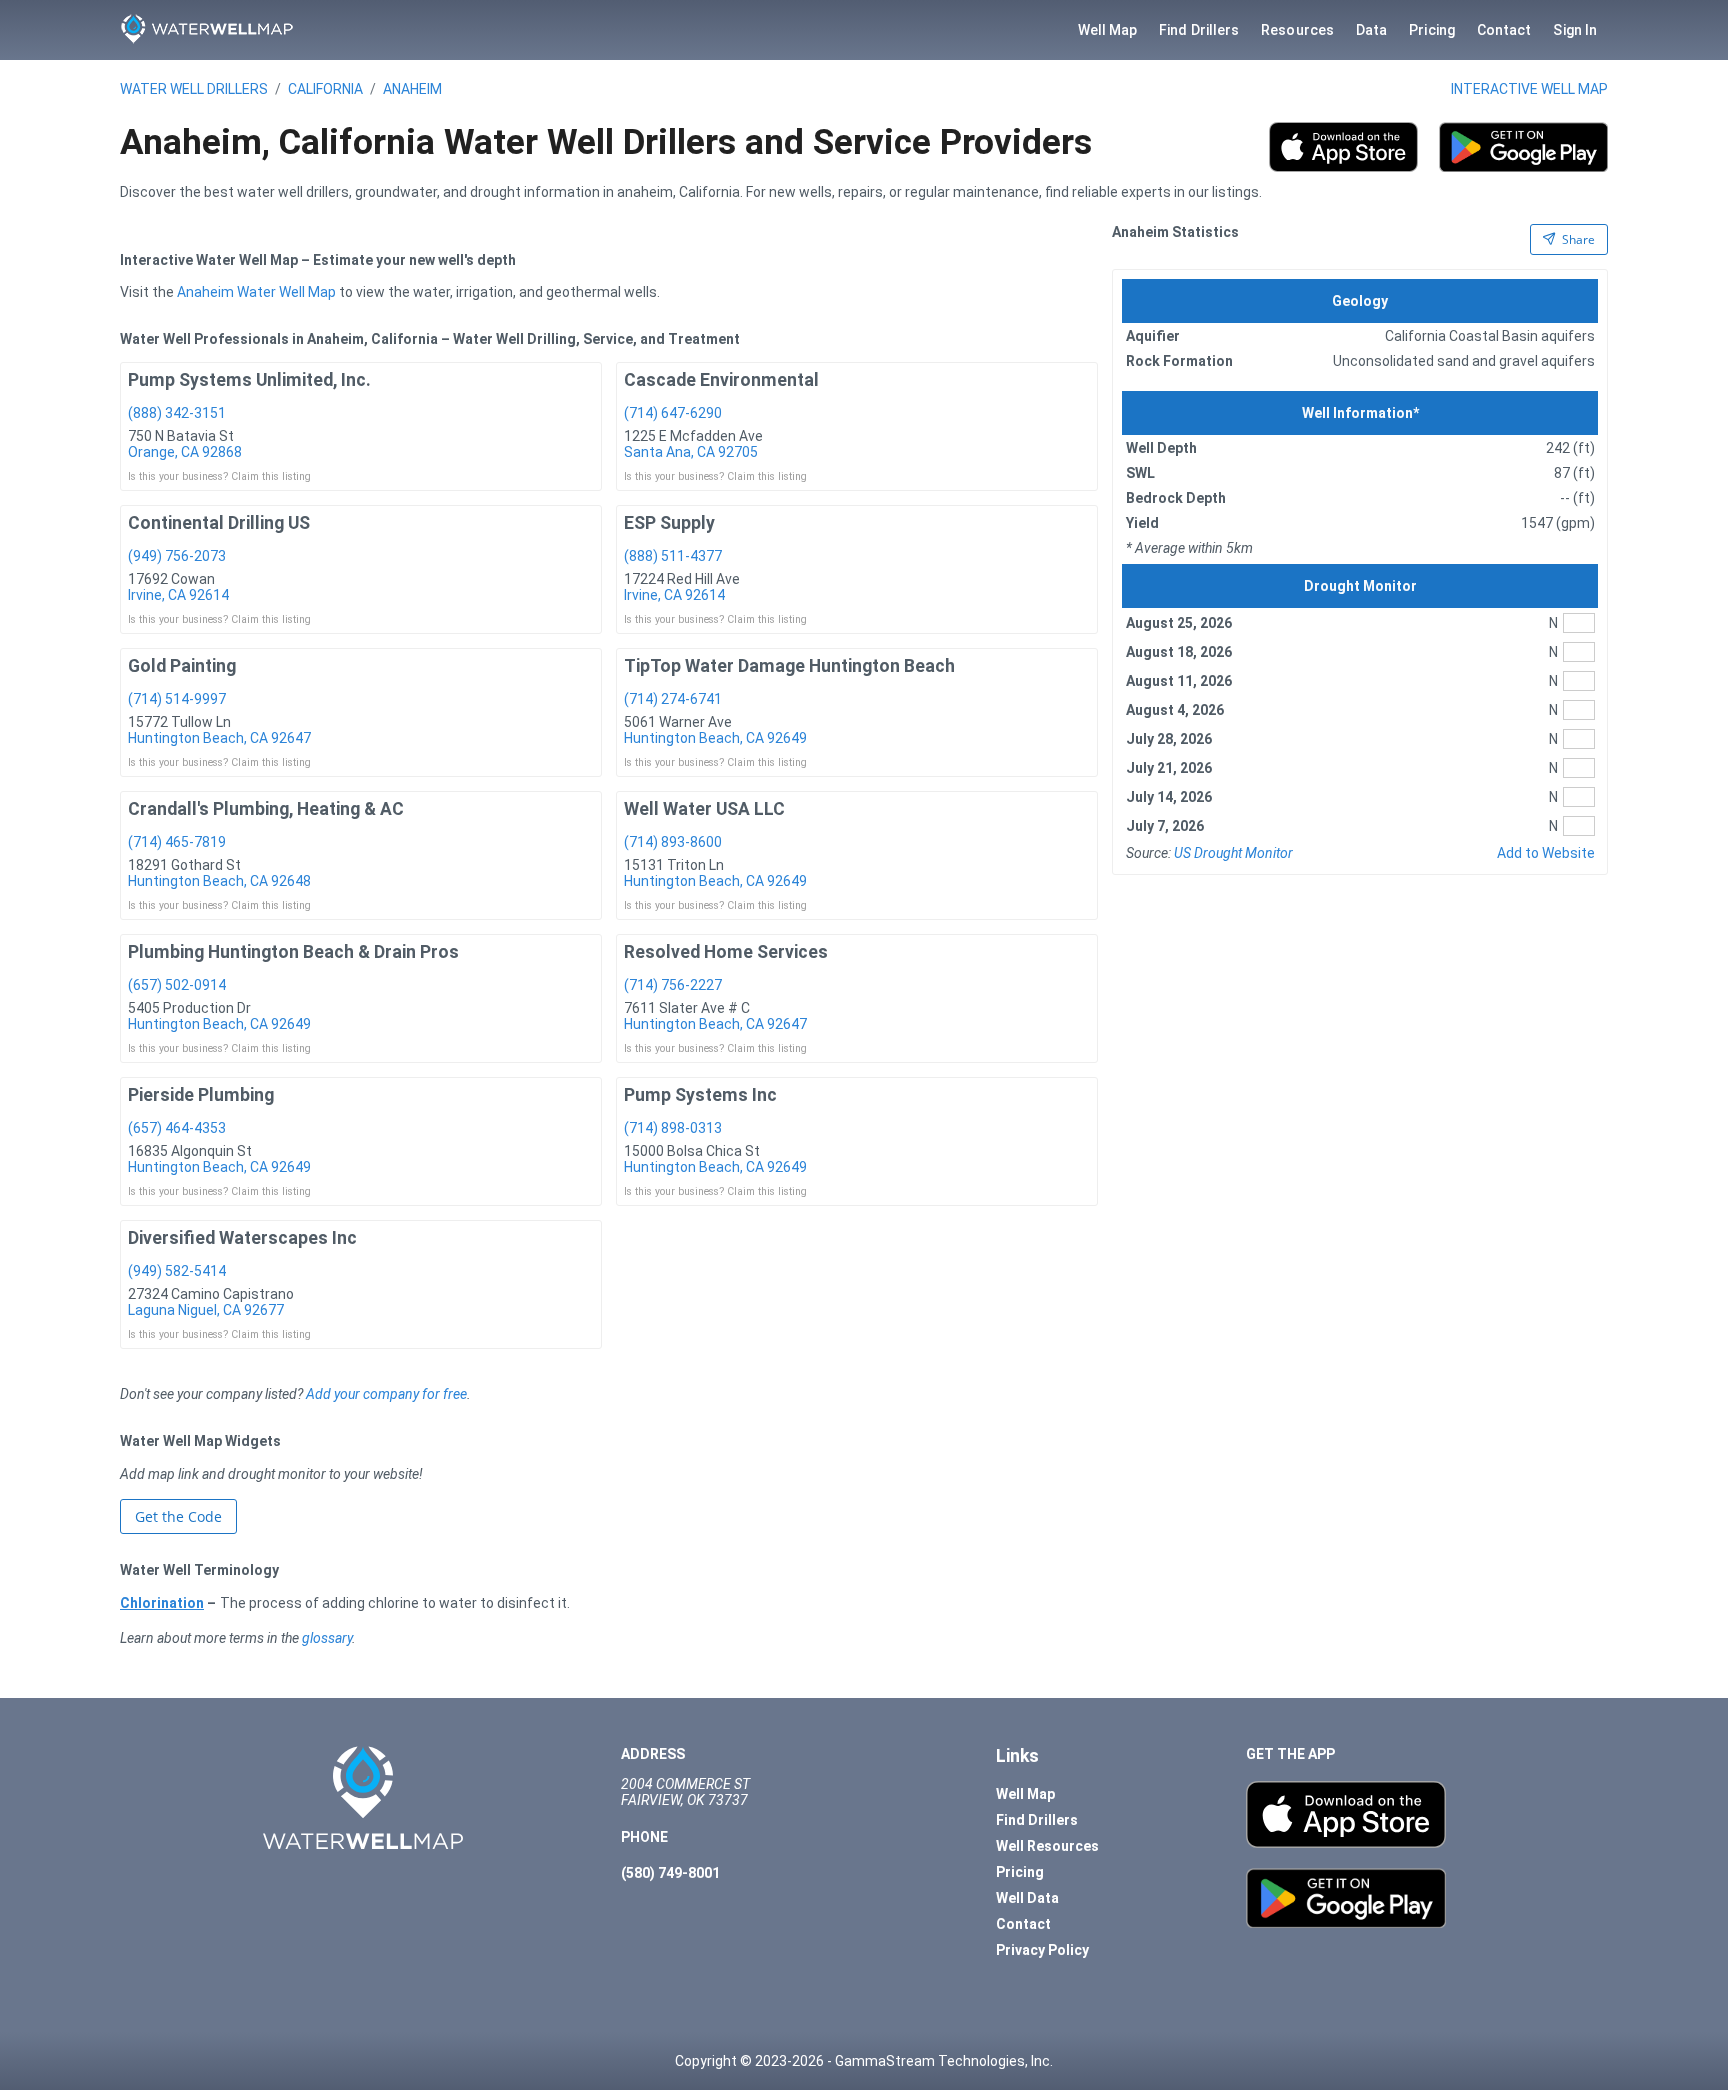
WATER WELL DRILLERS (194, 89)
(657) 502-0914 (177, 985)
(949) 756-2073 (177, 556)
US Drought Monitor (1233, 853)
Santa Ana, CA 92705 (691, 452)
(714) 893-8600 (673, 842)
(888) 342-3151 (177, 413)
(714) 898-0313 (673, 1128)
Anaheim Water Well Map (256, 292)
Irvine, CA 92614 (178, 595)
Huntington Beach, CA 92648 (219, 881)
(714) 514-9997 (177, 699)
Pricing (1432, 30)
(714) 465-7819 (177, 842)
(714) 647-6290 (673, 413)
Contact (1504, 30)
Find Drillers (1199, 30)
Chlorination (162, 1603)
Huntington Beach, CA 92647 (219, 738)
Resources (1297, 30)
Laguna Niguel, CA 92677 (206, 1310)
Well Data (1027, 1898)
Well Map (1108, 30)
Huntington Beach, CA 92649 (715, 738)
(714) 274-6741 (673, 699)
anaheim (412, 89)
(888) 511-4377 (673, 556)
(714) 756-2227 (673, 985)
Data (1371, 30)
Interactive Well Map (1529, 89)
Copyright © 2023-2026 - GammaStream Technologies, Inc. (864, 2061)
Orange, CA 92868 (185, 452)
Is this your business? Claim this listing (219, 476)
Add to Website (1546, 853)
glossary (327, 1638)
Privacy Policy (1042, 1950)
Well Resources (1047, 1846)
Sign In (1575, 30)
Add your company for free (386, 1394)
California (325, 89)
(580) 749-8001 (670, 1873)
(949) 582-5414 (177, 1271)
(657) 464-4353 (177, 1128)
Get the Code (178, 1516)
